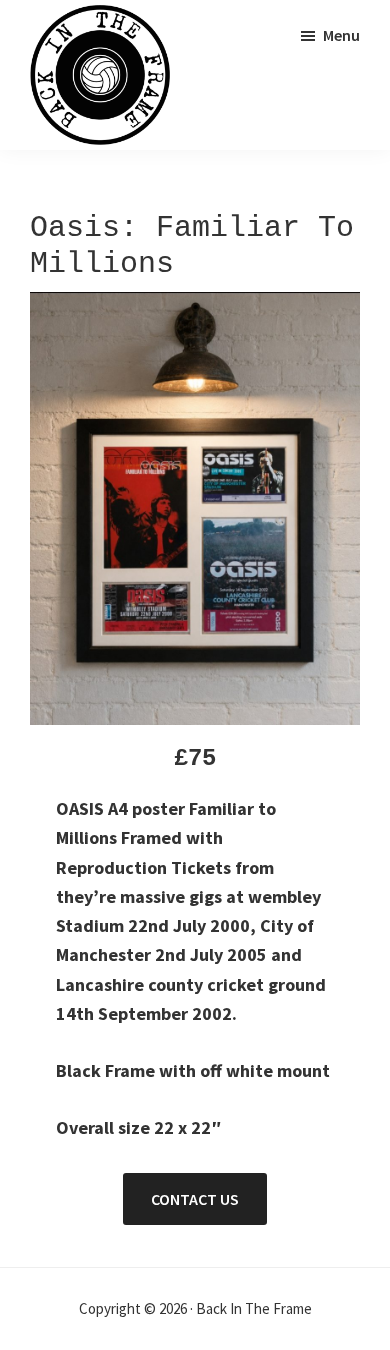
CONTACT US (195, 1199)
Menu (341, 35)
